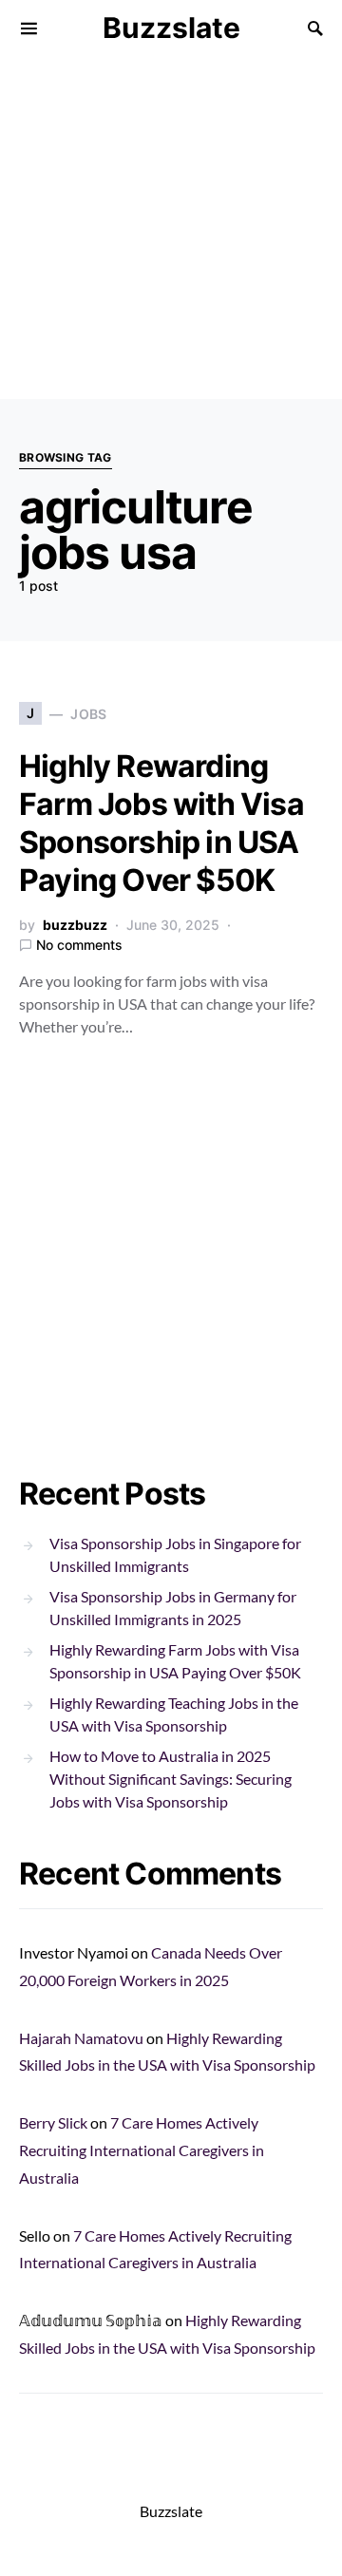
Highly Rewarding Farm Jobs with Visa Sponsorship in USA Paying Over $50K (161, 823)
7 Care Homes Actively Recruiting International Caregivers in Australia (142, 2150)
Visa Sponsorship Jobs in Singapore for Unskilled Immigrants (175, 1554)
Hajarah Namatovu (81, 2038)
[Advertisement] (171, 228)
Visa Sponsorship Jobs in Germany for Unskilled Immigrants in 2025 (173, 1608)
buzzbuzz (75, 925)
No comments (79, 945)
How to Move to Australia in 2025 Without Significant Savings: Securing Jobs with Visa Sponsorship (171, 1779)
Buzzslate (171, 28)
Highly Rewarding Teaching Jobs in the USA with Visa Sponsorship (174, 1714)
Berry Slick (53, 2122)
